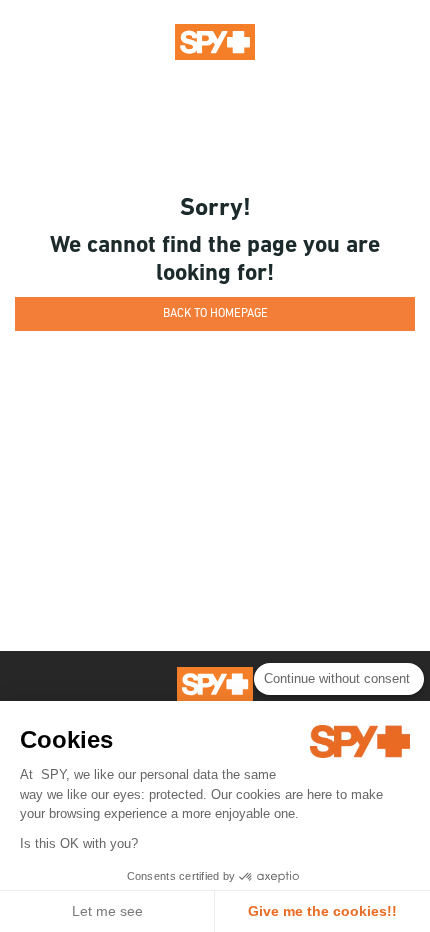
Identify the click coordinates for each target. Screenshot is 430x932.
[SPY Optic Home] (215, 41)
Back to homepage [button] (215, 314)
